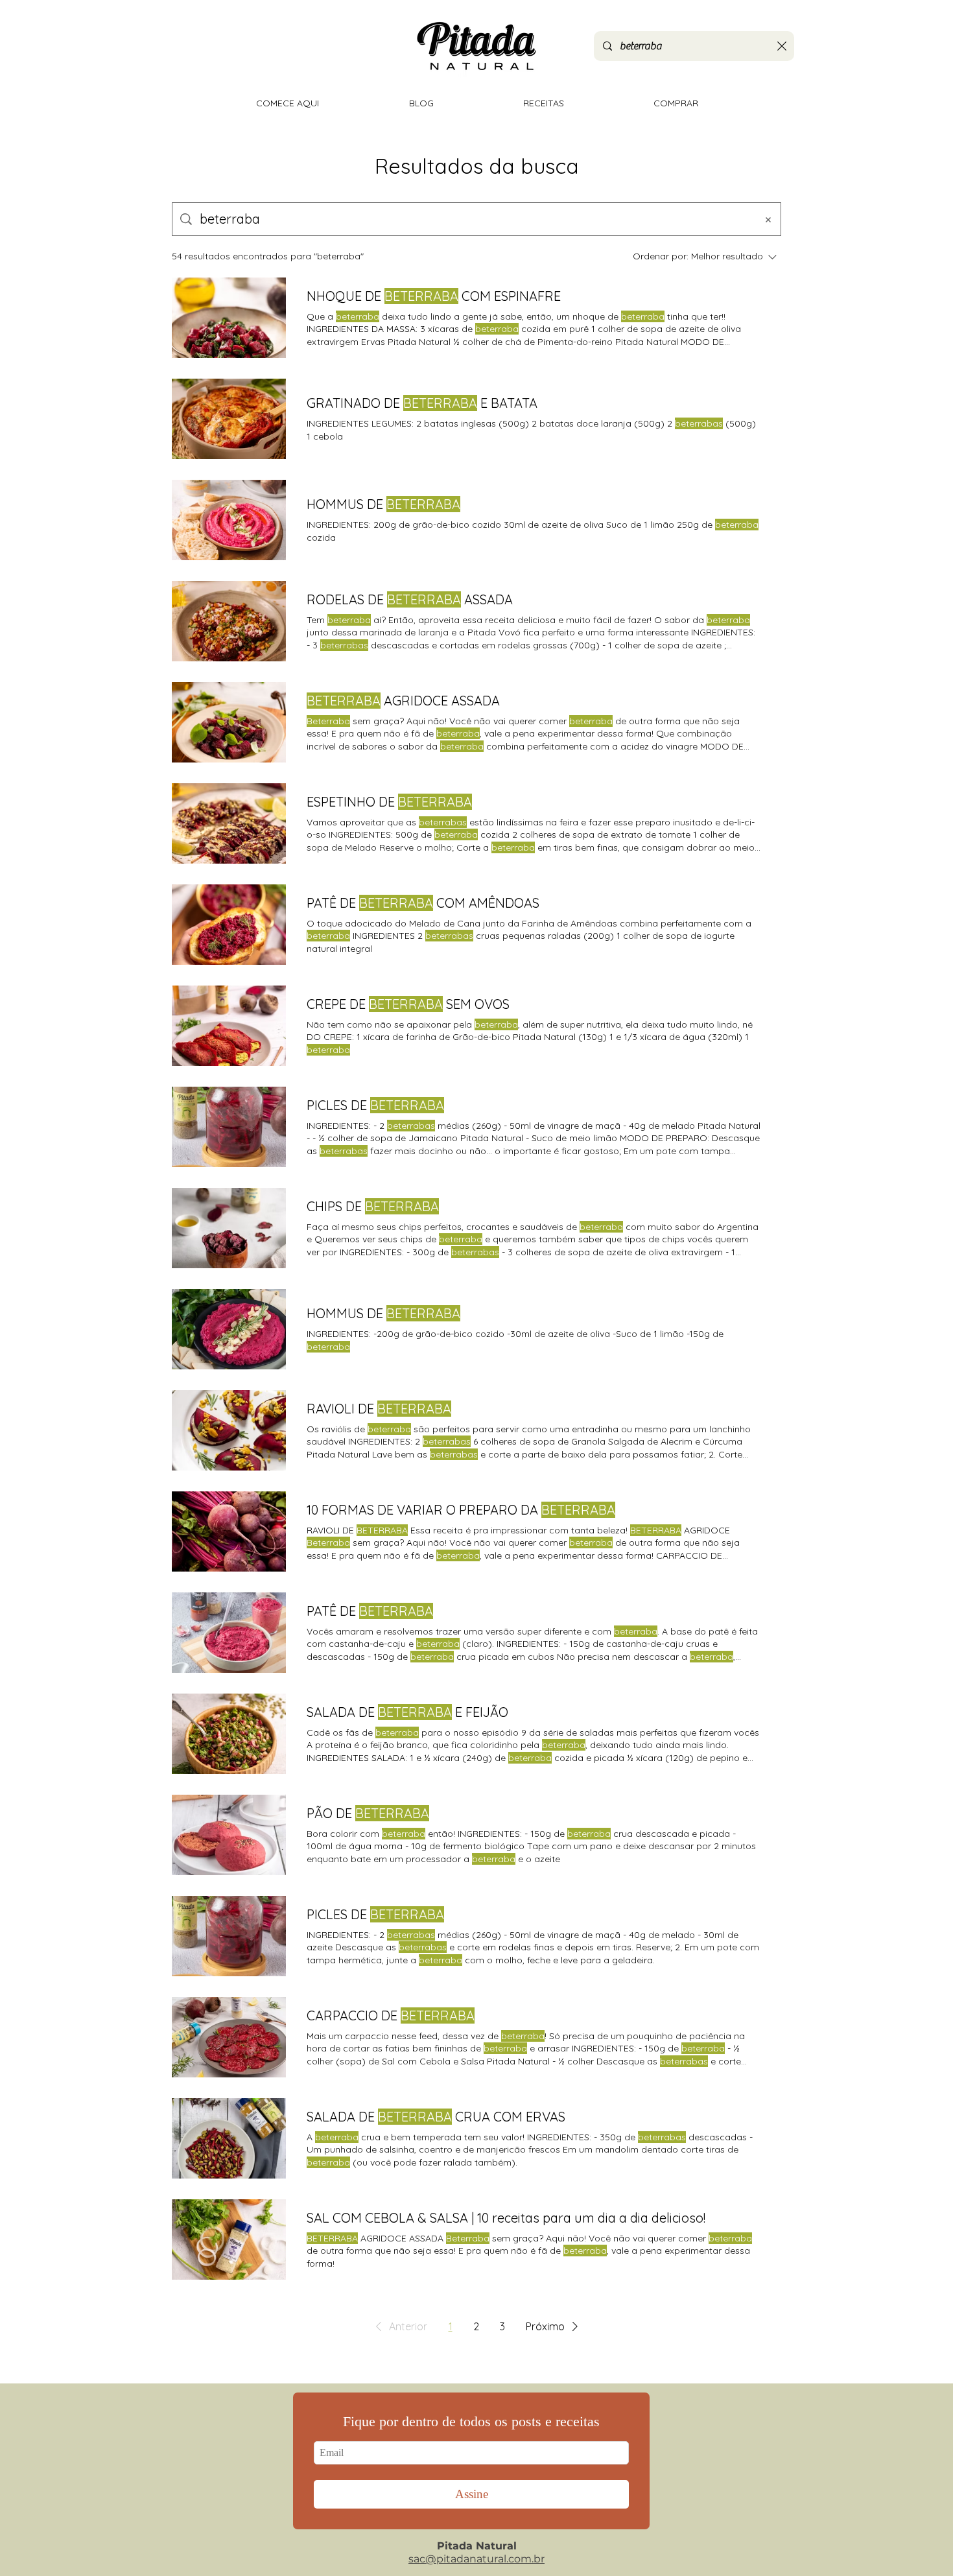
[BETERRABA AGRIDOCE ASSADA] (229, 722)
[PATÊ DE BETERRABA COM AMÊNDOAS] (229, 925)
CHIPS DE (373, 1206)
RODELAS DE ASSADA (410, 599)
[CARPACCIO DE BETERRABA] (229, 2037)
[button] (399, 2326)
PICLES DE (375, 1105)
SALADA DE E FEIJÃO (407, 1712)
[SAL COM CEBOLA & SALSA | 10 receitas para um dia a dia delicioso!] (229, 2239)
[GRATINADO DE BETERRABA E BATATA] (229, 419)
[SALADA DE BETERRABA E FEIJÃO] (229, 1734)
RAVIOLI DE (379, 1409)
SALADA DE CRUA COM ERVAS (436, 2117)
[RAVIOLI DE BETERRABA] (229, 1430)
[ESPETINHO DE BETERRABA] (229, 823)
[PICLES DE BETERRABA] (229, 1127)
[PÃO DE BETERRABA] (229, 1835)
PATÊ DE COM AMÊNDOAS (423, 903)
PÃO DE (368, 1813)
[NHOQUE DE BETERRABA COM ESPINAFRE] (229, 318)
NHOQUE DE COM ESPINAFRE (434, 296)
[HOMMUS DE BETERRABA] (229, 520)
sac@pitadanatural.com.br (476, 2559)
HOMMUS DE (383, 504)
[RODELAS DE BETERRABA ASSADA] (229, 621)
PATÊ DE (370, 1611)
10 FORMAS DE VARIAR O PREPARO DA (461, 1510)
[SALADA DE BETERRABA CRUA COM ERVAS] (229, 2138)
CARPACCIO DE (391, 2015)
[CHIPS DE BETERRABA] (229, 1228)
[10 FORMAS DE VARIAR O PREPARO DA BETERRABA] (229, 1531)
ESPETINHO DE (389, 802)
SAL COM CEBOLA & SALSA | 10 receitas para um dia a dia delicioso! (506, 2218)
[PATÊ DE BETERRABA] (229, 1633)
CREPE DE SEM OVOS (408, 1004)
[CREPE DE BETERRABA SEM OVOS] (229, 1026)
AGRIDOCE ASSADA (403, 701)
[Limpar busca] (782, 46)
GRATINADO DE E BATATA (422, 403)
